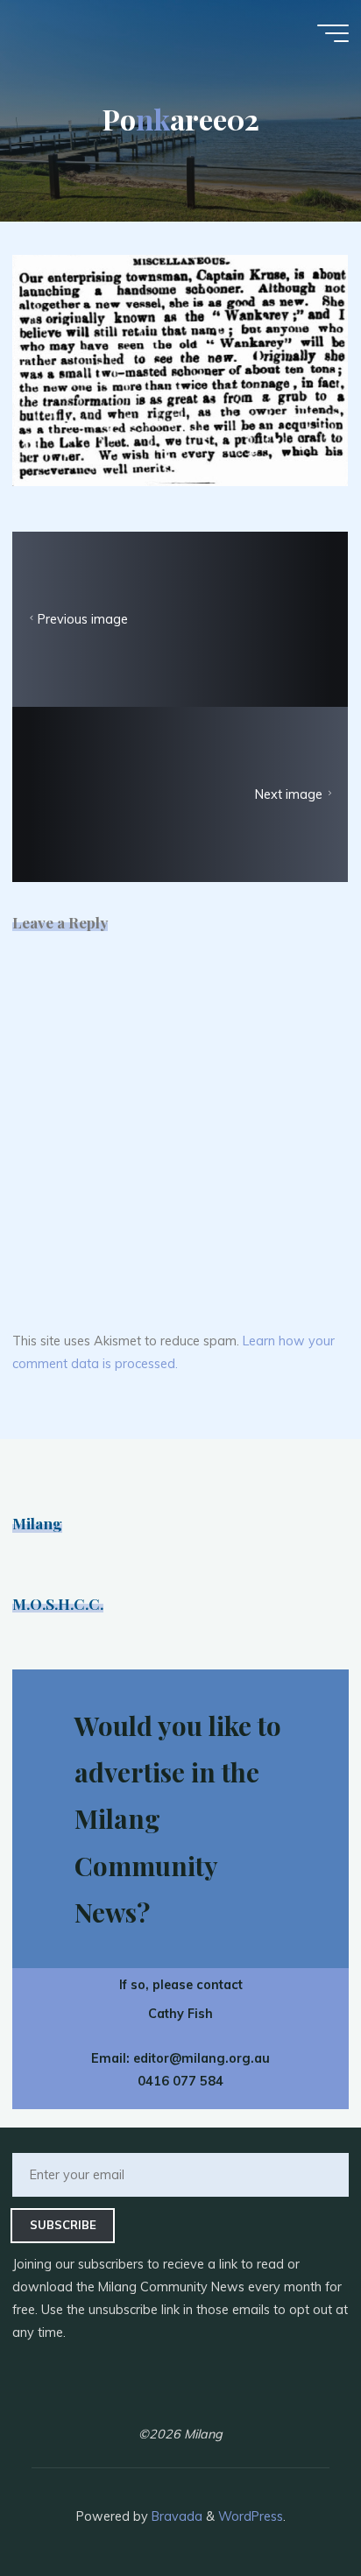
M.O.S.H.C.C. (58, 1603)
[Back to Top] (293, 2508)
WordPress (251, 2516)
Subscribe (63, 2225)
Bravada (175, 2516)
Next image (290, 794)
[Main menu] (333, 33)
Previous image (83, 619)
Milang (37, 1523)
